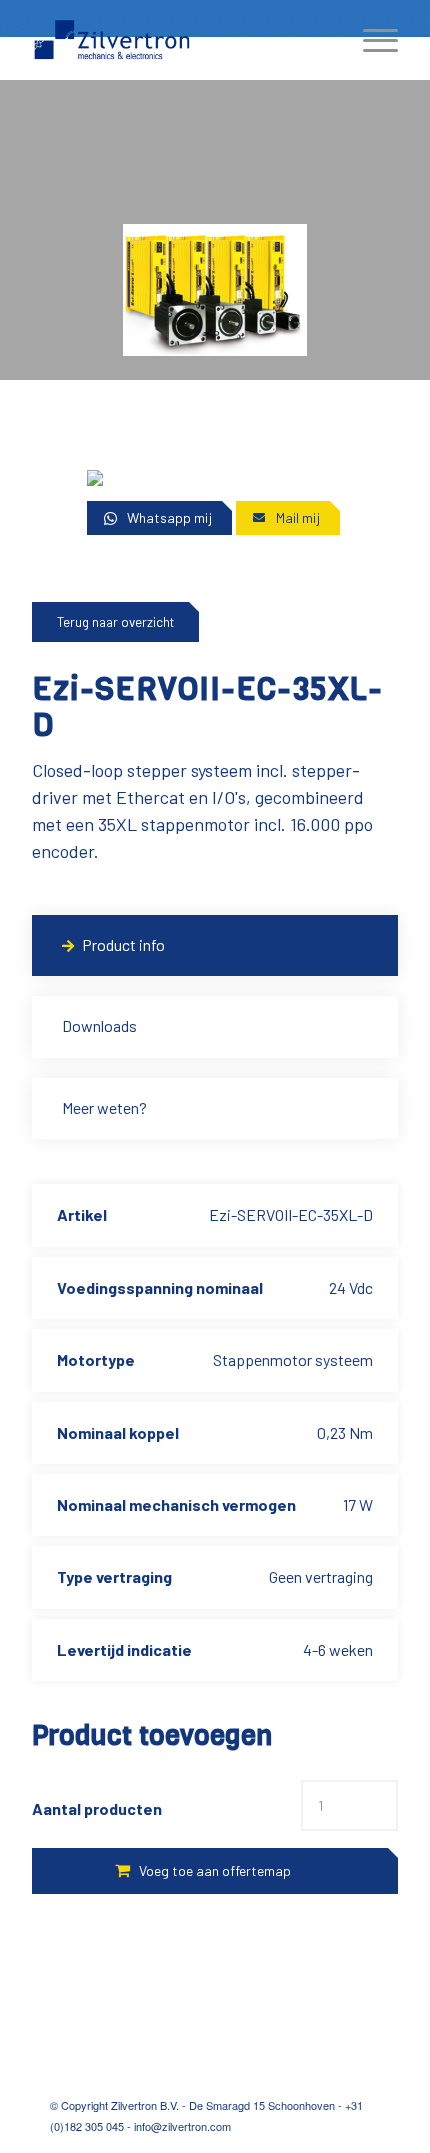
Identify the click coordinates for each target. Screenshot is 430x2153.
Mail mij (298, 517)
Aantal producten (97, 1808)
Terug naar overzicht (115, 622)
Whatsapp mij (169, 517)
